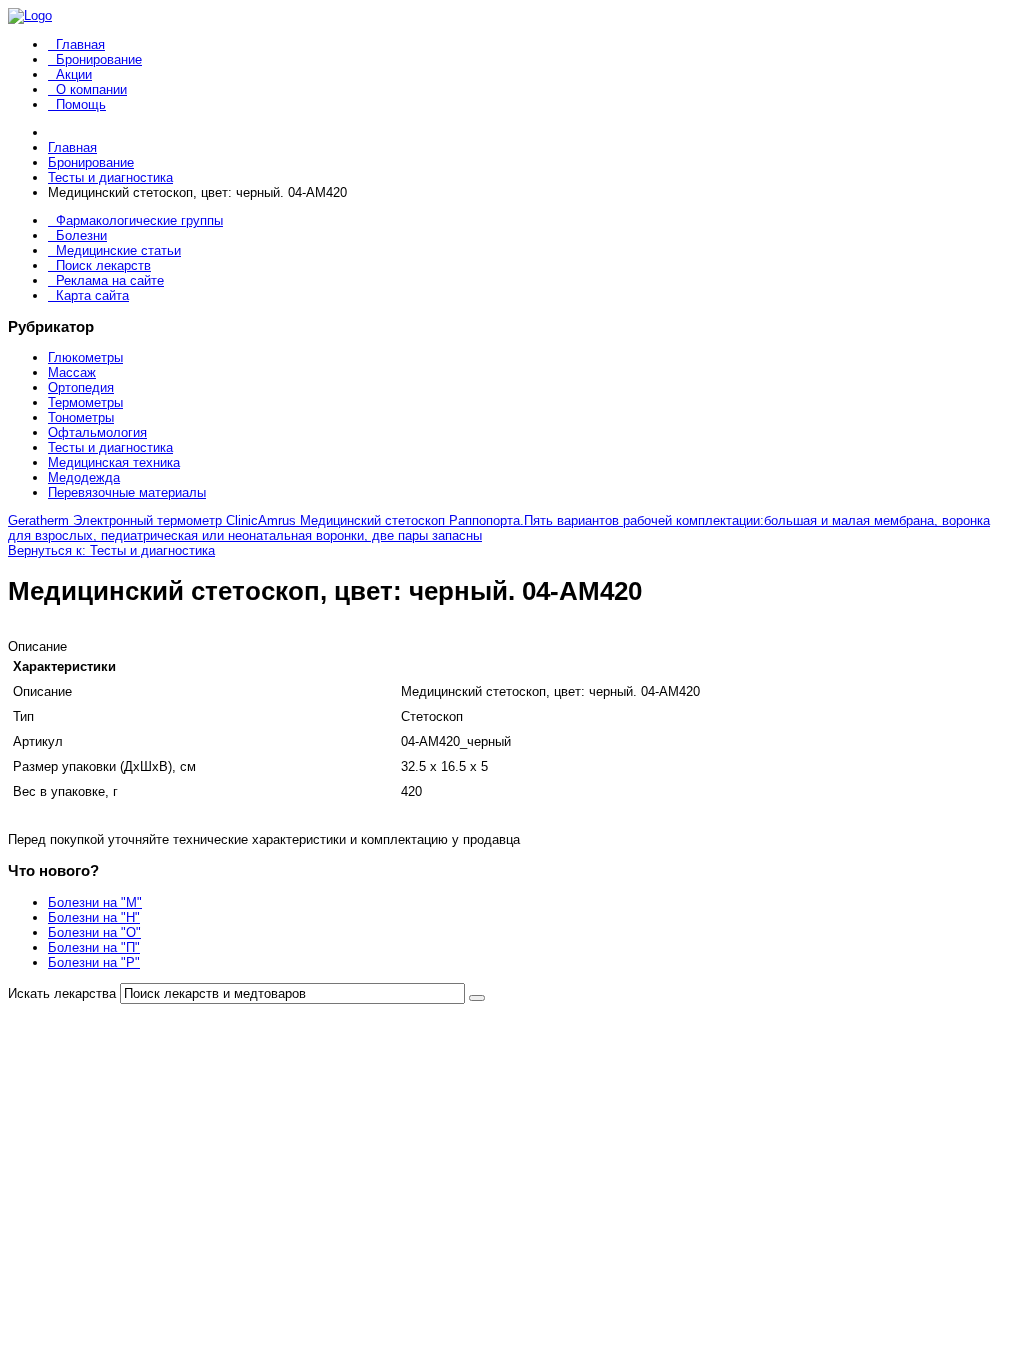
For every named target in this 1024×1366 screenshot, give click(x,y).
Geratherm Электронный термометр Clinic (133, 520)
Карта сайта (92, 295)
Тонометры (81, 417)
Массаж (72, 372)
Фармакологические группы (139, 220)
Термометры (85, 402)
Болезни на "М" (95, 902)
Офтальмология (97, 432)
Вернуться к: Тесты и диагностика (111, 550)
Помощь (81, 104)
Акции (74, 74)
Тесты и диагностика (110, 447)
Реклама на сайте (110, 280)
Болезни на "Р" (94, 962)
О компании (91, 89)
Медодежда (84, 477)
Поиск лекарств (103, 265)
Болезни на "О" (94, 932)
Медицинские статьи (118, 250)
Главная (80, 44)
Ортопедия (81, 387)
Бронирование (99, 59)
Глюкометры (85, 357)
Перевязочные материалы (127, 492)
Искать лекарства (62, 993)
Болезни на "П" (94, 947)
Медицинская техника (114, 462)
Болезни (81, 235)
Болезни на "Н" (94, 917)
